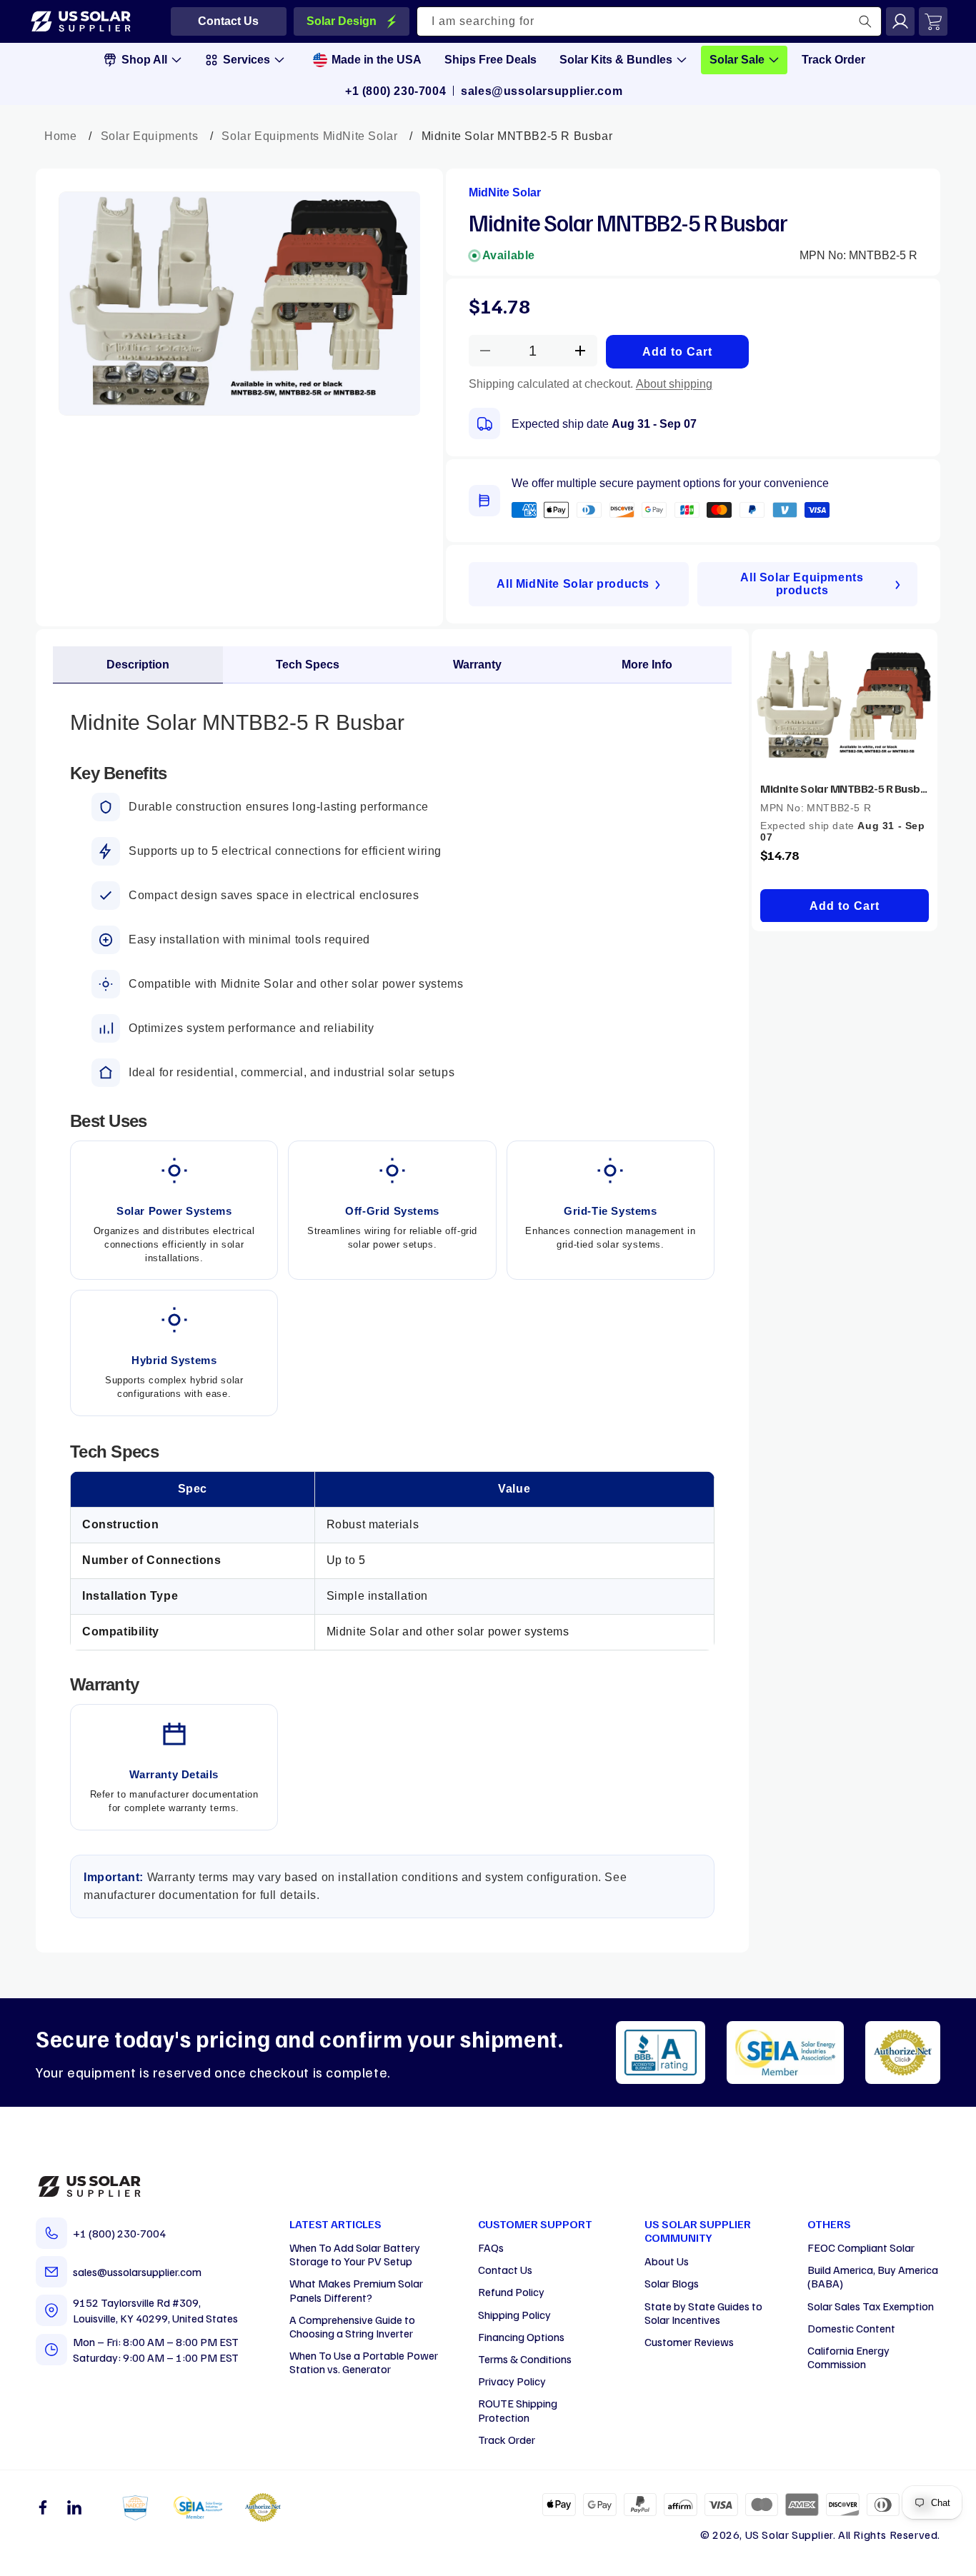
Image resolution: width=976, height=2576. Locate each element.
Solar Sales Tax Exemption (871, 2306)
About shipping (674, 384)
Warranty (477, 665)
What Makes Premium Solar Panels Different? (356, 2290)
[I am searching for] (865, 21)
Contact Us (505, 2270)
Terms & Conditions (525, 2359)
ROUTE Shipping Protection (518, 2410)
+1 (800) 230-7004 (395, 91)
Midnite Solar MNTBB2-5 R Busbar (845, 788)
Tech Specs (308, 665)
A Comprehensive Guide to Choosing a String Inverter (352, 2326)
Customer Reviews (689, 2342)
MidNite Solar (505, 192)
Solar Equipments (150, 136)
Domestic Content (851, 2328)
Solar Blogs (672, 2283)
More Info (647, 665)
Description (138, 665)
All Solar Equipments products (802, 584)
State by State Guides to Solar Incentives (703, 2313)
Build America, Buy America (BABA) (873, 2276)
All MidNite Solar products (573, 584)
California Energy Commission (848, 2357)
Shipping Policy (514, 2315)
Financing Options (521, 2337)
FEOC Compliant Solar (861, 2247)
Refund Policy (511, 2292)
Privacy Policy (512, 2381)
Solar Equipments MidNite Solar (309, 136)
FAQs (491, 2247)
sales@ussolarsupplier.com (542, 91)
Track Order (507, 2440)
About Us (667, 2261)
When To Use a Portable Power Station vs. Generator (364, 2362)
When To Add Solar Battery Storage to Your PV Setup (355, 2254)
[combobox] (649, 21)
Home (60, 136)
